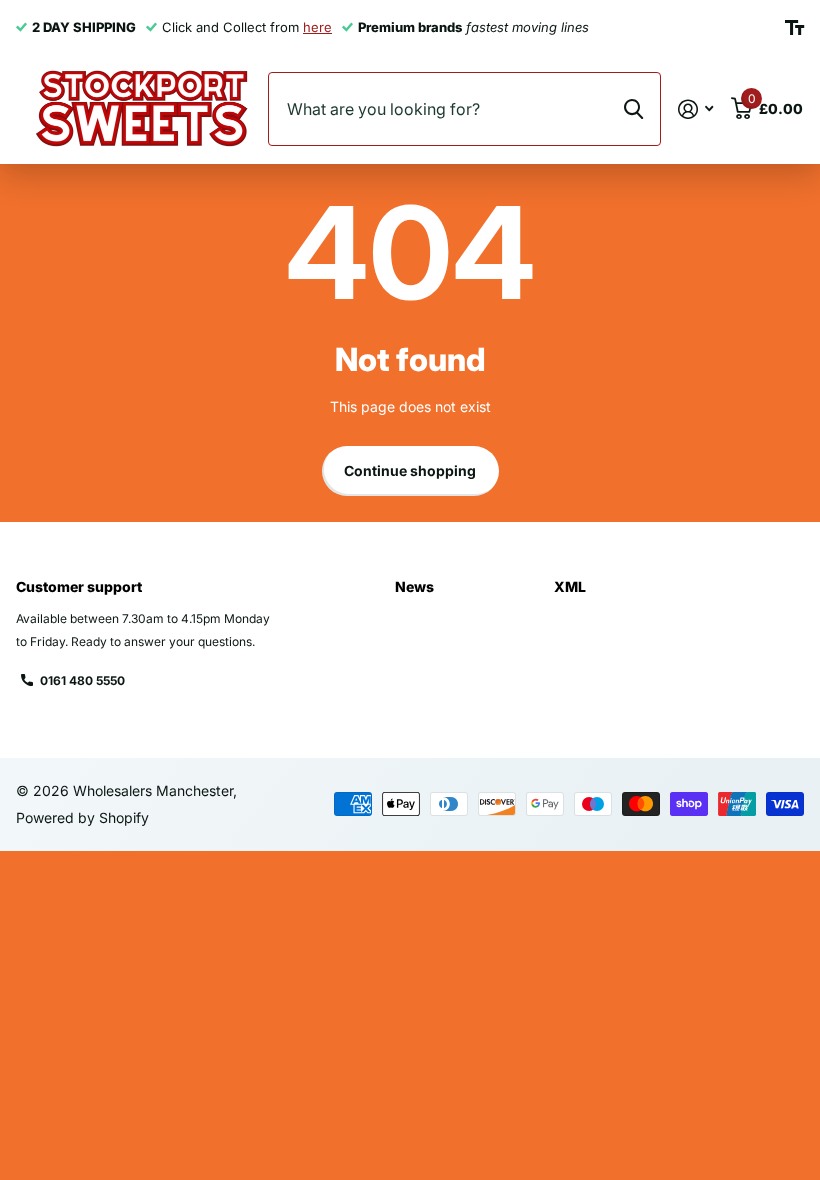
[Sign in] (695, 109)
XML (570, 586)
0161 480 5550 (82, 680)
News (414, 586)
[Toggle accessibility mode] (794, 28)
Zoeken (633, 109)
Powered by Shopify (82, 817)
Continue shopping (410, 470)
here (317, 27)
